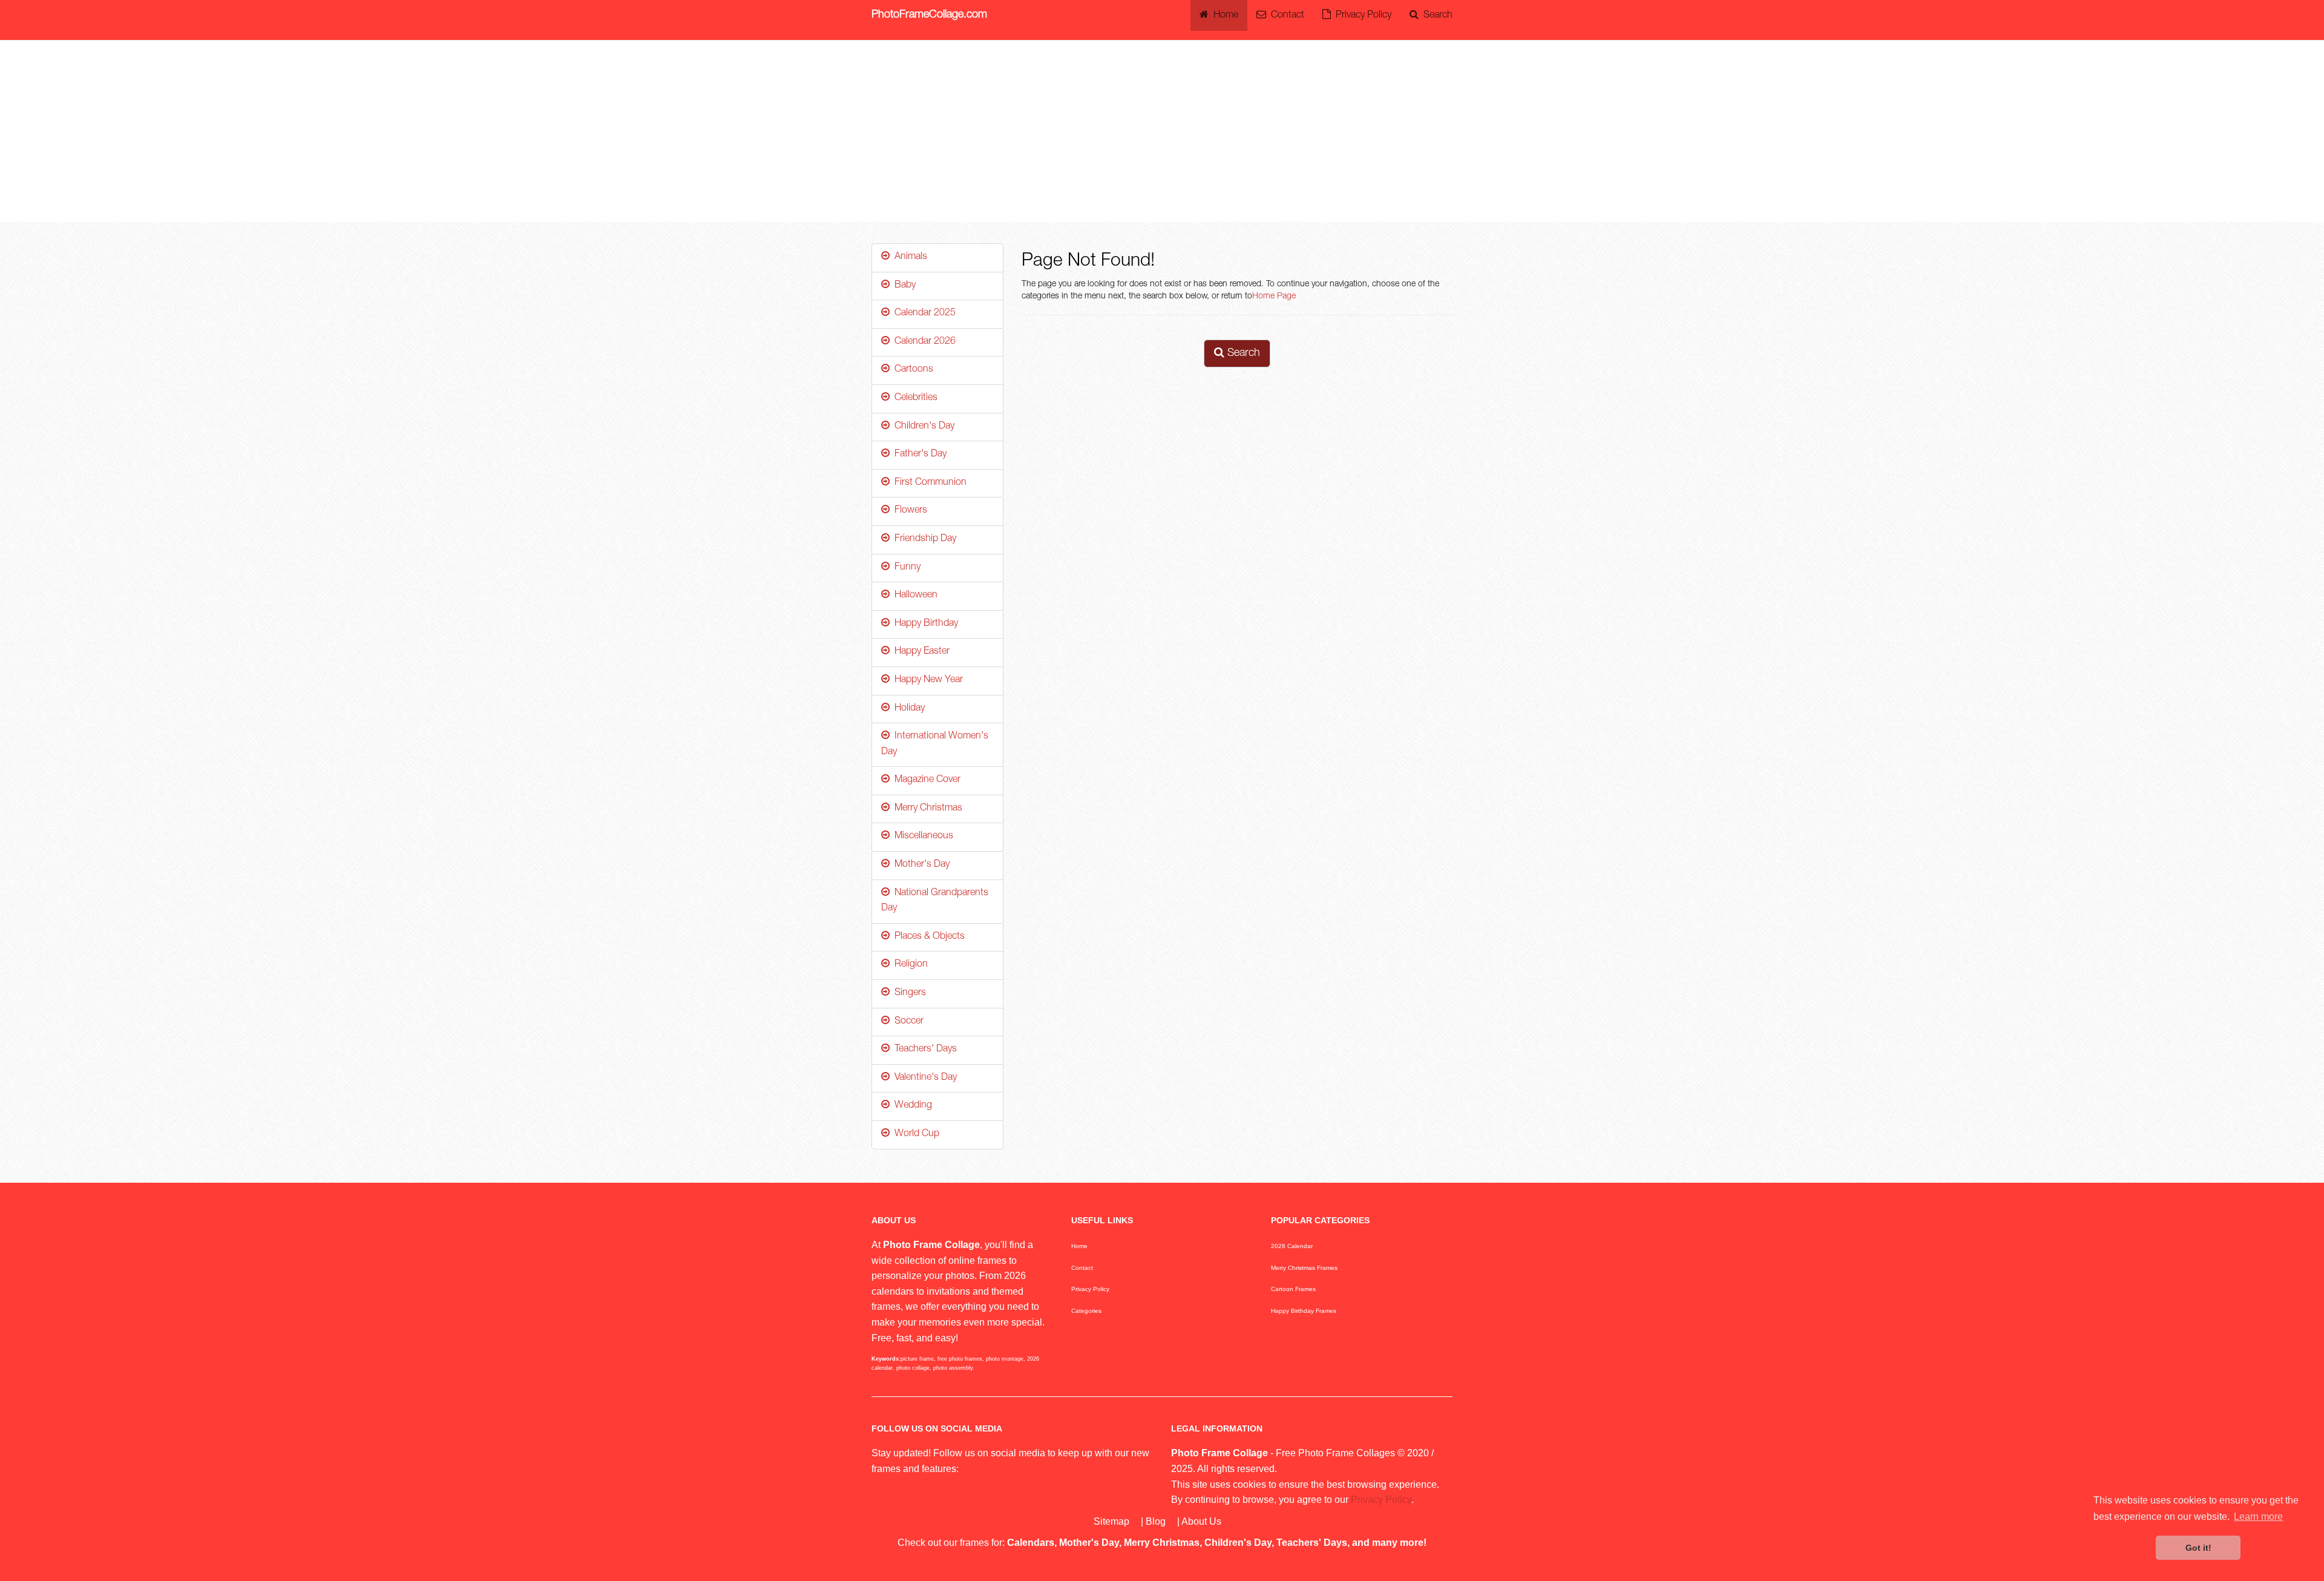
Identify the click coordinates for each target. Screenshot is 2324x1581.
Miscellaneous (921, 837)
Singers (908, 993)
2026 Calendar (1292, 1246)
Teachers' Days (923, 1050)
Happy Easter (920, 652)
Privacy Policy (1361, 16)
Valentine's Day (923, 1078)
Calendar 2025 (923, 314)
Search (1436, 16)
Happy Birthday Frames (1304, 1311)
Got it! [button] (2198, 1548)
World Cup (914, 1134)
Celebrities (914, 398)
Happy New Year (926, 680)
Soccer (907, 1022)
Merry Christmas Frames (1304, 1268)
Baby (903, 286)
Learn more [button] (2258, 1517)
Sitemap (1111, 1521)
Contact (1285, 16)
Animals (908, 257)
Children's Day (922, 427)
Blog (1156, 1521)
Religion (909, 965)
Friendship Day (923, 539)
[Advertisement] (1162, 131)
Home (1223, 16)
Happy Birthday (924, 624)
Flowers (908, 511)
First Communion (928, 483)
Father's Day (918, 455)
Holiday (907, 709)
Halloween (914, 596)
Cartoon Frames (1293, 1289)
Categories (1086, 1311)
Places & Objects (927, 937)
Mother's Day (920, 865)
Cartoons (911, 370)
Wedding (911, 1106)
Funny (905, 568)
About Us (1201, 1521)
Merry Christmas (926, 809)
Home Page (1274, 297)
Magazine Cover (925, 780)
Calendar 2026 (923, 342)
